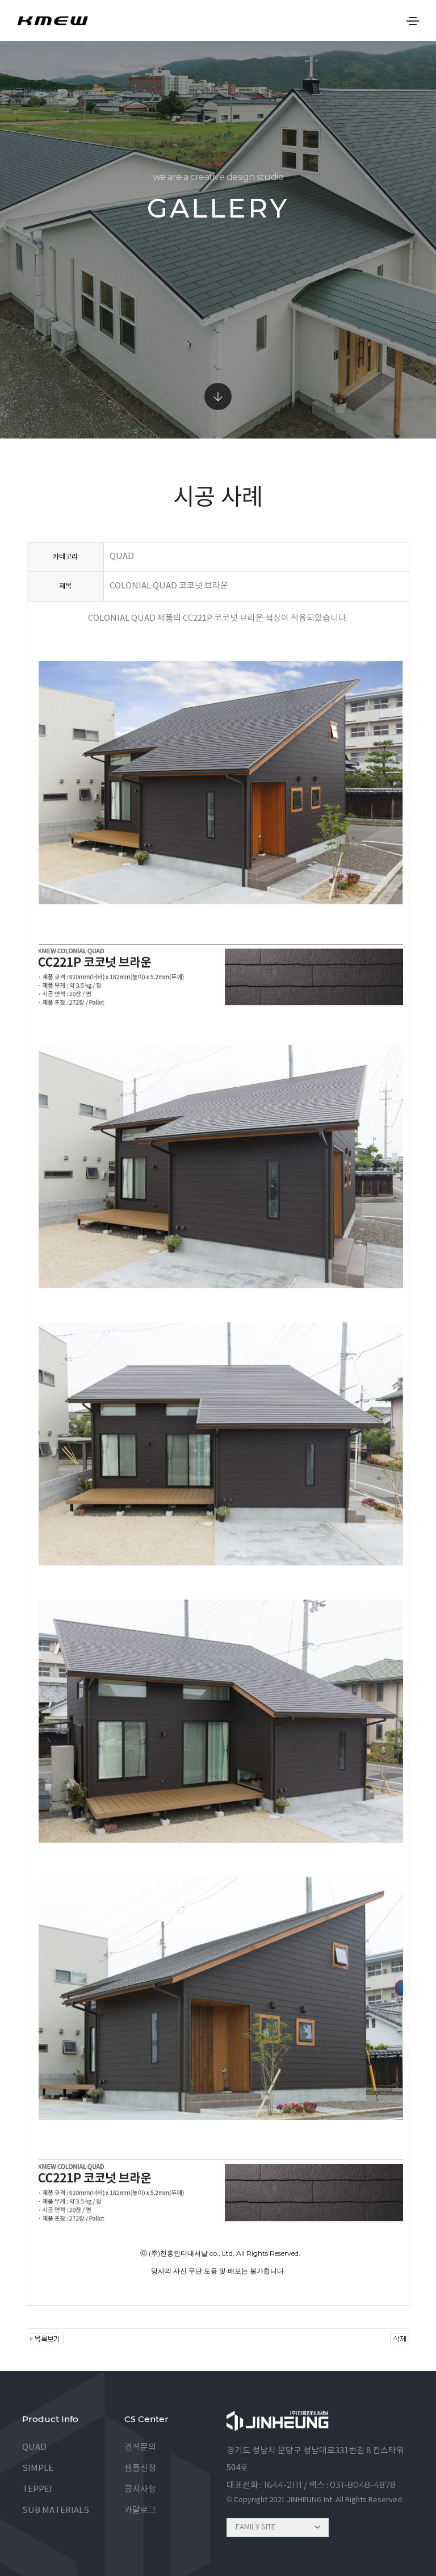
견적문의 (140, 2447)
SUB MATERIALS (56, 2510)
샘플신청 (140, 2468)
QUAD (34, 2447)
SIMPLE (38, 2468)
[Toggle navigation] (413, 21)
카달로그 (140, 2510)
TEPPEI (37, 2489)
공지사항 (140, 2489)
